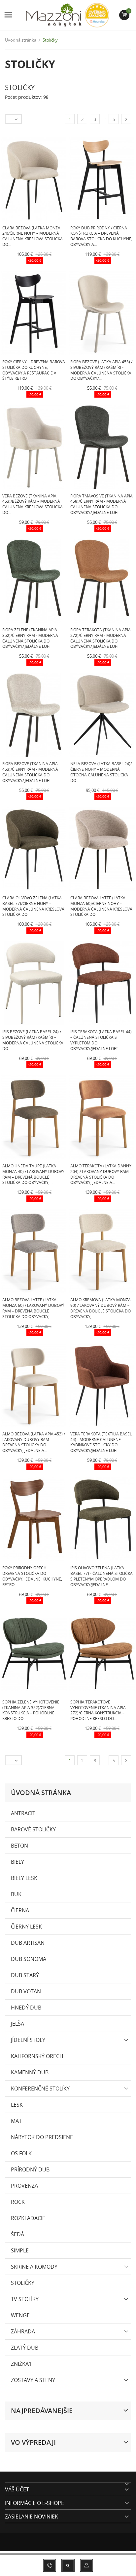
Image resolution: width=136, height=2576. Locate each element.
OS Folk (21, 2153)
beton (19, 1846)
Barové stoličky (33, 1829)
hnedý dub (26, 2008)
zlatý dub (25, 2348)
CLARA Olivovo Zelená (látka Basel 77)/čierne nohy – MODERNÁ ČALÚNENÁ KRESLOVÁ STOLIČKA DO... (33, 906)
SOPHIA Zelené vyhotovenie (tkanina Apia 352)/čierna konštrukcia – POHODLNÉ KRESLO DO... (31, 1710)
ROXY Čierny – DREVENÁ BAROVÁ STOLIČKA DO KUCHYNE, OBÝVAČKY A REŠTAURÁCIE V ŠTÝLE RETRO (34, 370)
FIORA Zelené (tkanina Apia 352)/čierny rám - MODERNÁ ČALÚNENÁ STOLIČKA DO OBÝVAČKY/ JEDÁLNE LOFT (30, 638)
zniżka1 (21, 2364)
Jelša (17, 2024)
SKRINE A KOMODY (34, 2267)
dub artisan (28, 1943)
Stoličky (23, 2283)
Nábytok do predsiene (42, 2137)
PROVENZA (24, 2186)
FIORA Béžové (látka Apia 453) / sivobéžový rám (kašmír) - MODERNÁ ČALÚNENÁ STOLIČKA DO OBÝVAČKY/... (101, 370)
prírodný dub (30, 2169)
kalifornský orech (37, 2056)
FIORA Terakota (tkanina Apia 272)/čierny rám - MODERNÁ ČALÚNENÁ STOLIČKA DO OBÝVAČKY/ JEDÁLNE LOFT (101, 638)
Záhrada (23, 2331)
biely (17, 1862)
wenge (20, 2315)
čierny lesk (26, 1927)
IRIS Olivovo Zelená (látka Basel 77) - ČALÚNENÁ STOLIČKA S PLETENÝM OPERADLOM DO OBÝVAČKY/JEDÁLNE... (102, 1576)
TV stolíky (25, 2299)
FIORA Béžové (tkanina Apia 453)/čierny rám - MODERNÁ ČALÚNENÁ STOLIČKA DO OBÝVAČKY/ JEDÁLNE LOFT (30, 772)
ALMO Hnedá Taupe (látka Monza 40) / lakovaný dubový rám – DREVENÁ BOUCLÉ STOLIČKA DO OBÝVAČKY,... (33, 1174)
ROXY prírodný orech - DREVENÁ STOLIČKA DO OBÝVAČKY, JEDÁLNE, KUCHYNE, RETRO (32, 1576)
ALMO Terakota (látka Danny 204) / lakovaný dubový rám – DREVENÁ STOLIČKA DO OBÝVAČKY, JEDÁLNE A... (101, 1174)
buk (16, 1894)
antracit (23, 1813)
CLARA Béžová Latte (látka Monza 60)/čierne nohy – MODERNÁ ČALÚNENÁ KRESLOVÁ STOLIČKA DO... (101, 906)
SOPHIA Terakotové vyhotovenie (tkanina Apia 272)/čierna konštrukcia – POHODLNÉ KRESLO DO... (98, 1710)
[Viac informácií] (67, 262)
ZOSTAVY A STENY (33, 2380)
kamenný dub (30, 2072)
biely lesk (24, 1878)
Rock (18, 2202)
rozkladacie (28, 2218)
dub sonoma (29, 1959)
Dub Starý (25, 1975)
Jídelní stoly (28, 2040)
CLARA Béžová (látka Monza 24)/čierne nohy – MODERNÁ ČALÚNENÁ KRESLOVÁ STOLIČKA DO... (33, 236)
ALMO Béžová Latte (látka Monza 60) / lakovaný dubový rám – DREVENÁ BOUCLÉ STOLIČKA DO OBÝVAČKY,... (33, 1308)
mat (16, 2121)
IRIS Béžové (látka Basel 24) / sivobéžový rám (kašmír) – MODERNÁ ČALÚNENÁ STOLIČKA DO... (33, 1040)
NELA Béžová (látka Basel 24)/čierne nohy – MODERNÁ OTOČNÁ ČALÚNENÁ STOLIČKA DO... (101, 772)
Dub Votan (26, 1991)
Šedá (17, 2234)
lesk (17, 2105)
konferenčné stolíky (40, 2088)
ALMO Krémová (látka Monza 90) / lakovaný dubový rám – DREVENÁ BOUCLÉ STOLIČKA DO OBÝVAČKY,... (101, 1308)
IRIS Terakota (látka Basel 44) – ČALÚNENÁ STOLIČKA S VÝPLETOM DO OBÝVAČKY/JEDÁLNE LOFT (101, 1040)
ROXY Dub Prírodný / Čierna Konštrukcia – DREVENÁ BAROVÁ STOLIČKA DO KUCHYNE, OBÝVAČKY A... (101, 236)
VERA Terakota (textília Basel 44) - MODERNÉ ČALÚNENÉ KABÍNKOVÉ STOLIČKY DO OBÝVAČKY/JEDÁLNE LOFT (101, 1442)
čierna (20, 1910)
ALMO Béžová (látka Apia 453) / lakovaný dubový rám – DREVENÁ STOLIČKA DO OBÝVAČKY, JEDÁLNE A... (34, 1442)
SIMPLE (20, 2250)
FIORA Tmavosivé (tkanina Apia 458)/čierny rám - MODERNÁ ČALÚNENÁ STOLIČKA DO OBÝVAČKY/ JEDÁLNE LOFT (102, 504)
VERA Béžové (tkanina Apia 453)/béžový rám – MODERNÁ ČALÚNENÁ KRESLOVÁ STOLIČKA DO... (33, 504)
